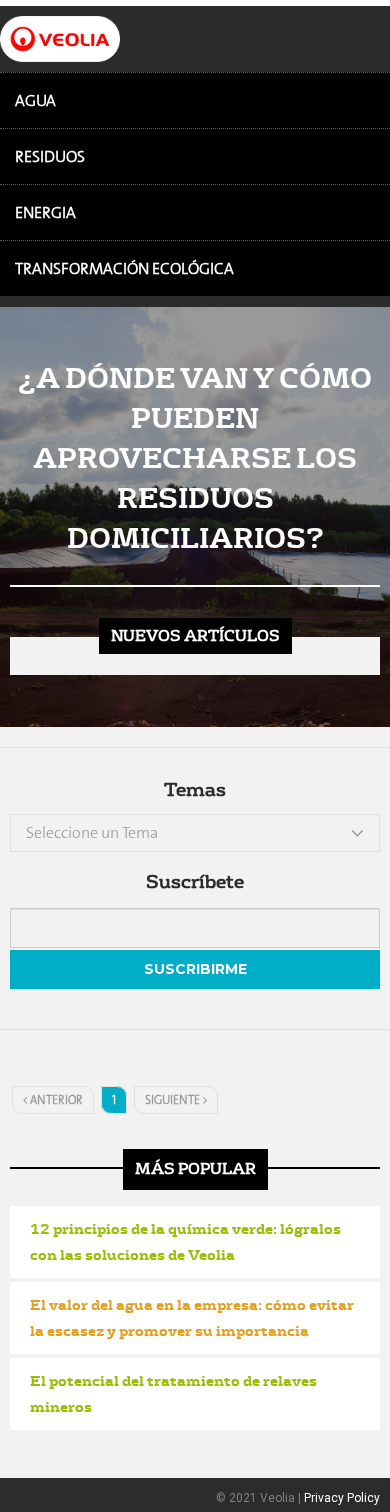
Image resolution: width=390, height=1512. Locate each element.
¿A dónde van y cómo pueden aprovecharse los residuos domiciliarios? (195, 456)
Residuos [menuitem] (50, 156)
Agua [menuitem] (35, 100)
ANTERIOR (55, 1100)
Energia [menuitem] (45, 212)
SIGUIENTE (174, 1100)
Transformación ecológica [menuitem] (124, 268)
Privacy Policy (342, 1498)
